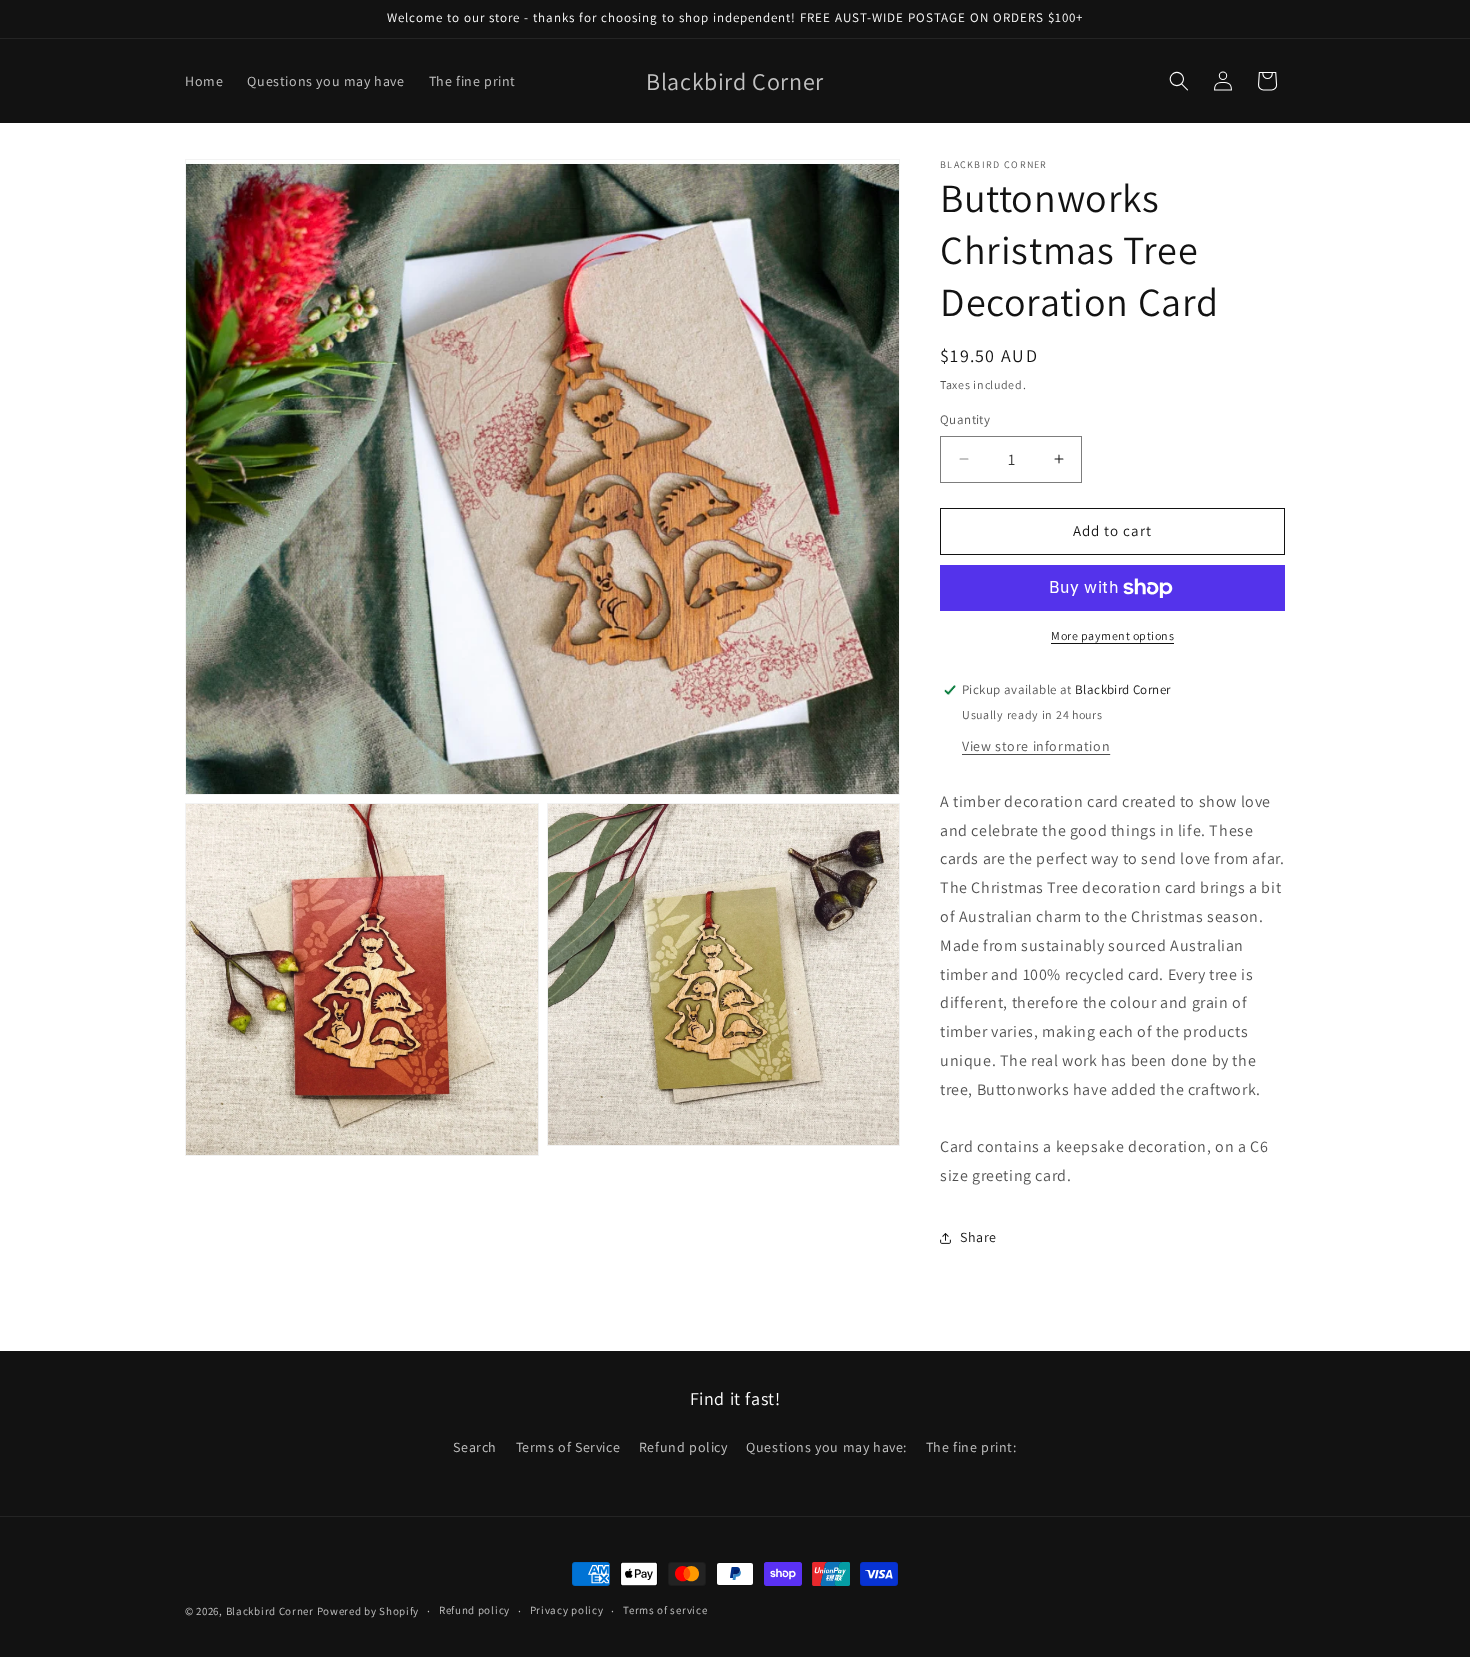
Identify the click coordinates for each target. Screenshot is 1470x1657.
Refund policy (683, 1447)
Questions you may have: (826, 1447)
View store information (1036, 746)
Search (475, 1447)
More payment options (1112, 635)
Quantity (965, 419)
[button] (1179, 81)
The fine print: (971, 1447)
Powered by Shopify (368, 1611)
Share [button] (978, 1237)
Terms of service (665, 1610)
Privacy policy (567, 1610)
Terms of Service (568, 1447)
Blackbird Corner (270, 1611)
